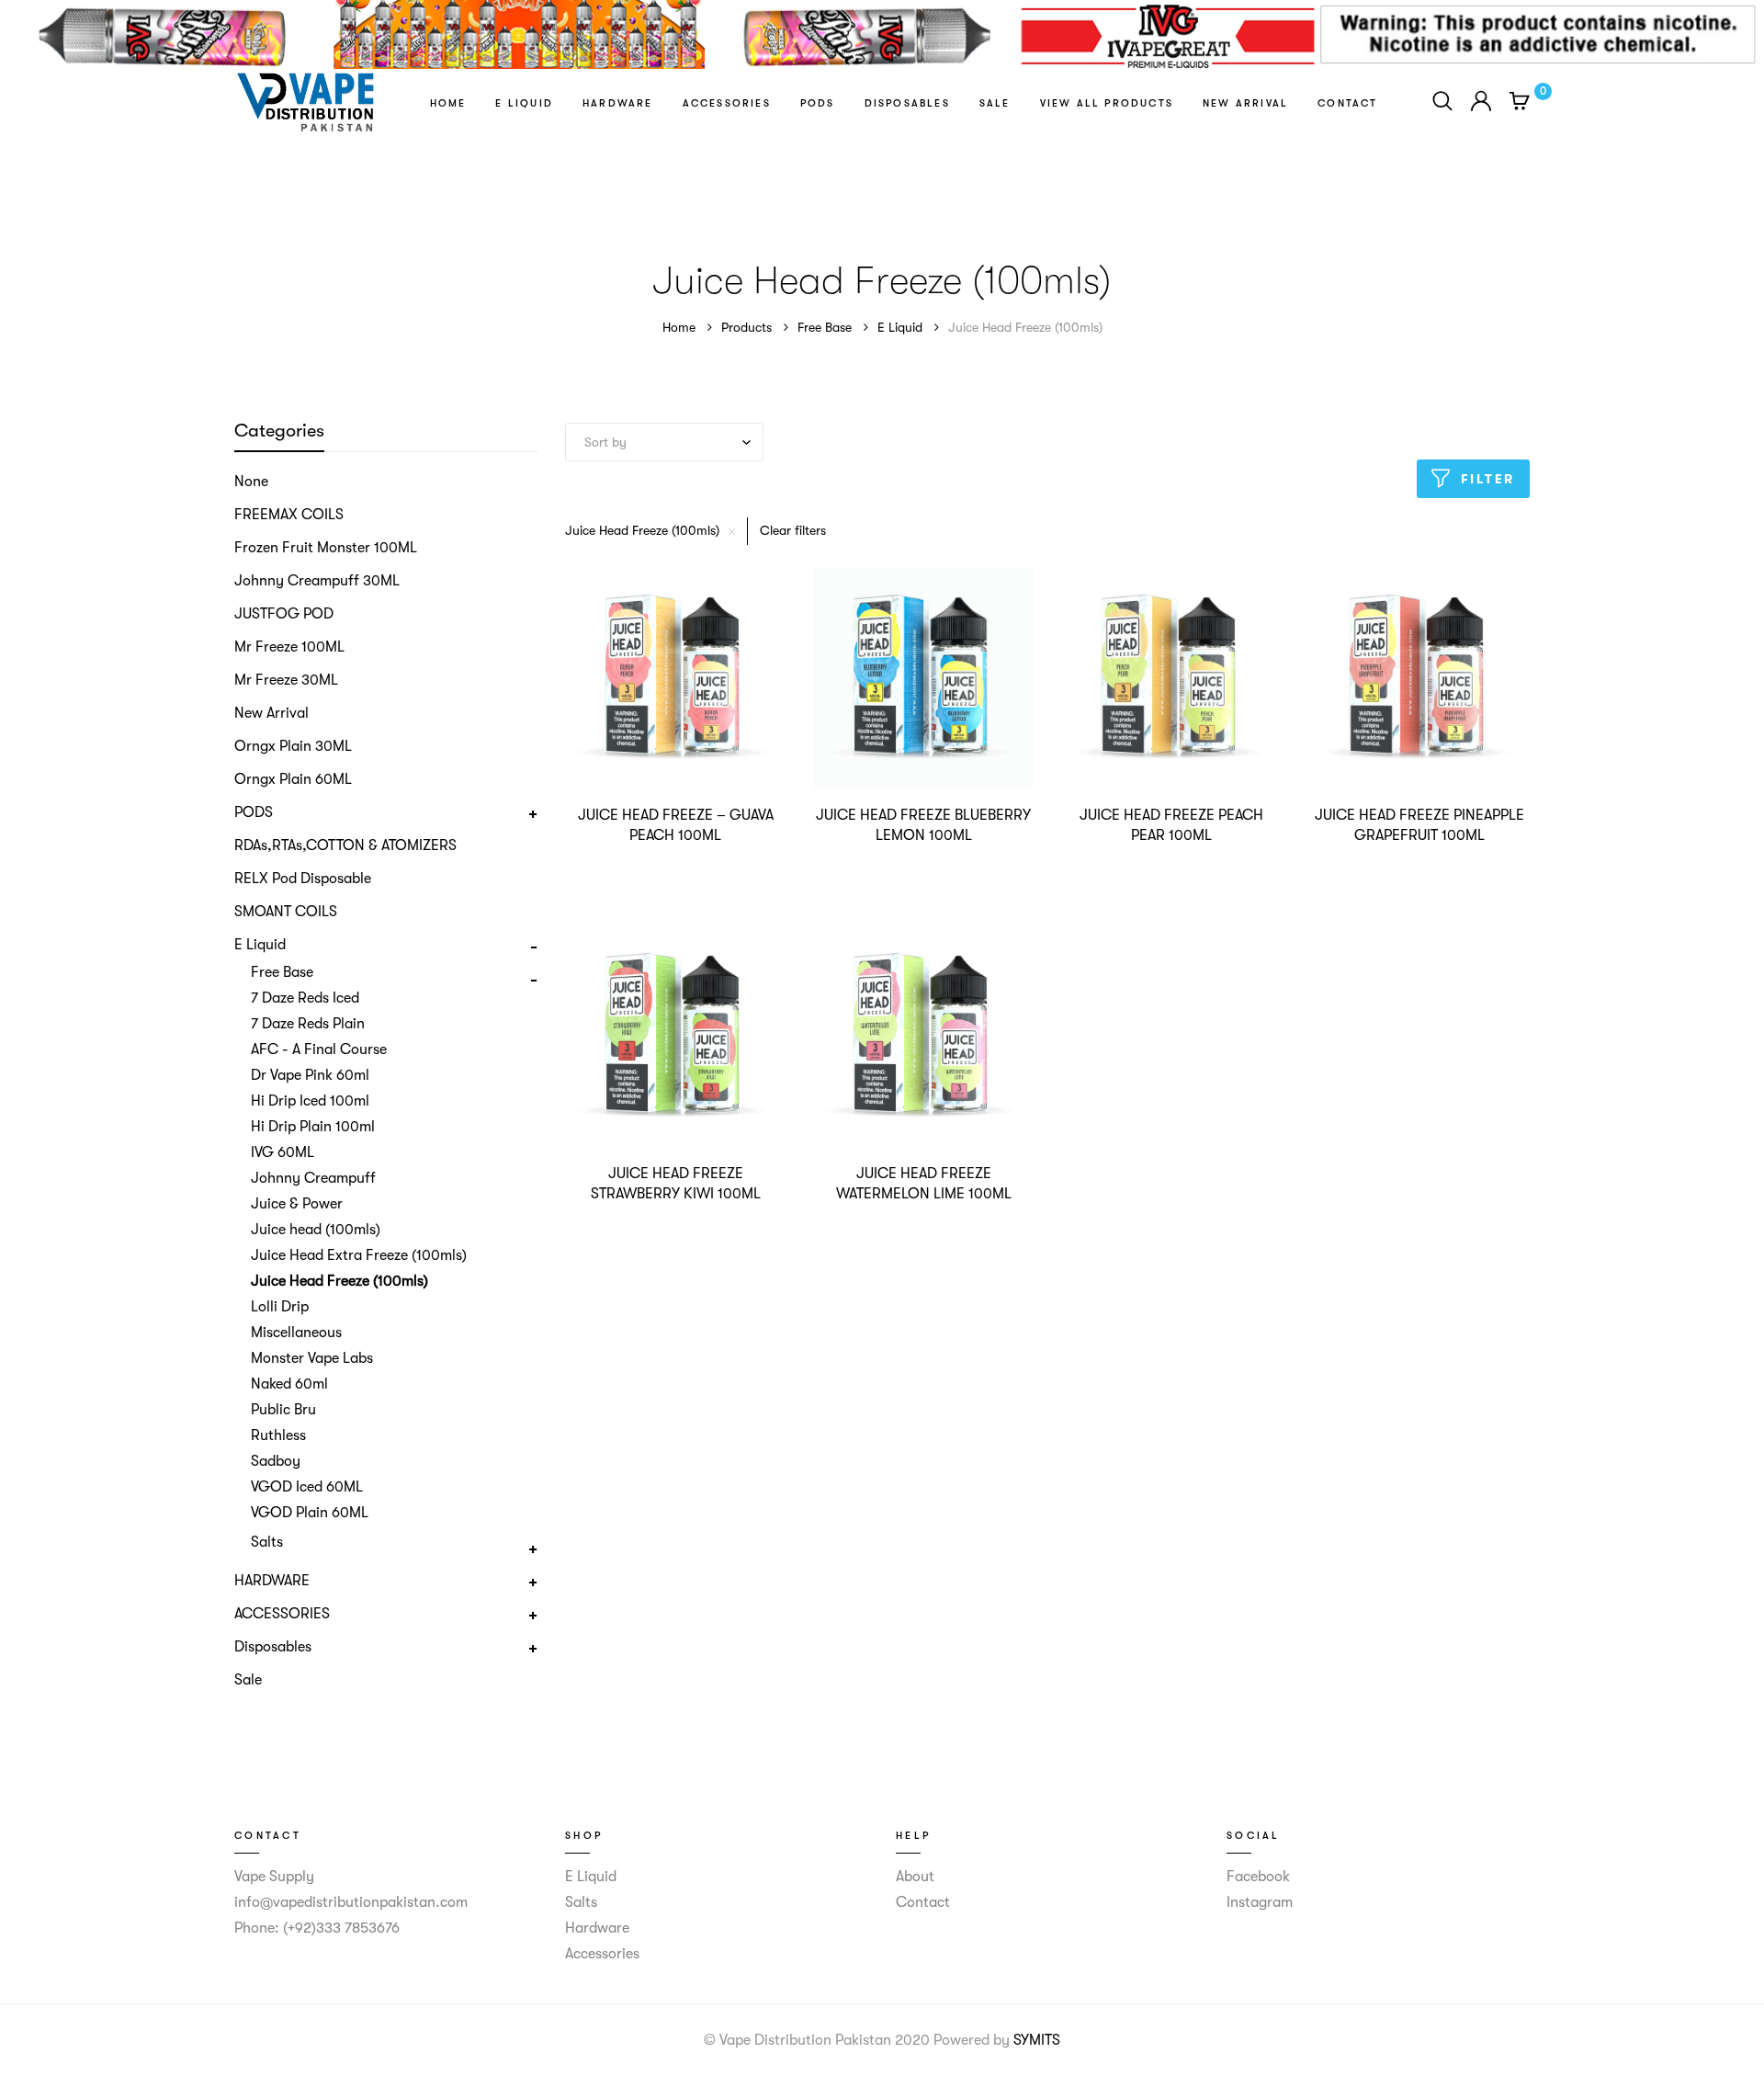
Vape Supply (274, 1877)
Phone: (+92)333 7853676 (317, 1928)
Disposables (907, 103)
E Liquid (524, 103)
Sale (995, 103)
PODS (818, 103)
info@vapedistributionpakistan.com (351, 1902)
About (915, 1877)
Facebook (1258, 1877)
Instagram (1260, 1902)
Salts (581, 1902)
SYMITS (1037, 2040)
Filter (1488, 479)
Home (448, 103)
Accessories (727, 103)
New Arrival (1245, 103)
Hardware (618, 103)
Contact (1347, 103)
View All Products (1107, 103)
